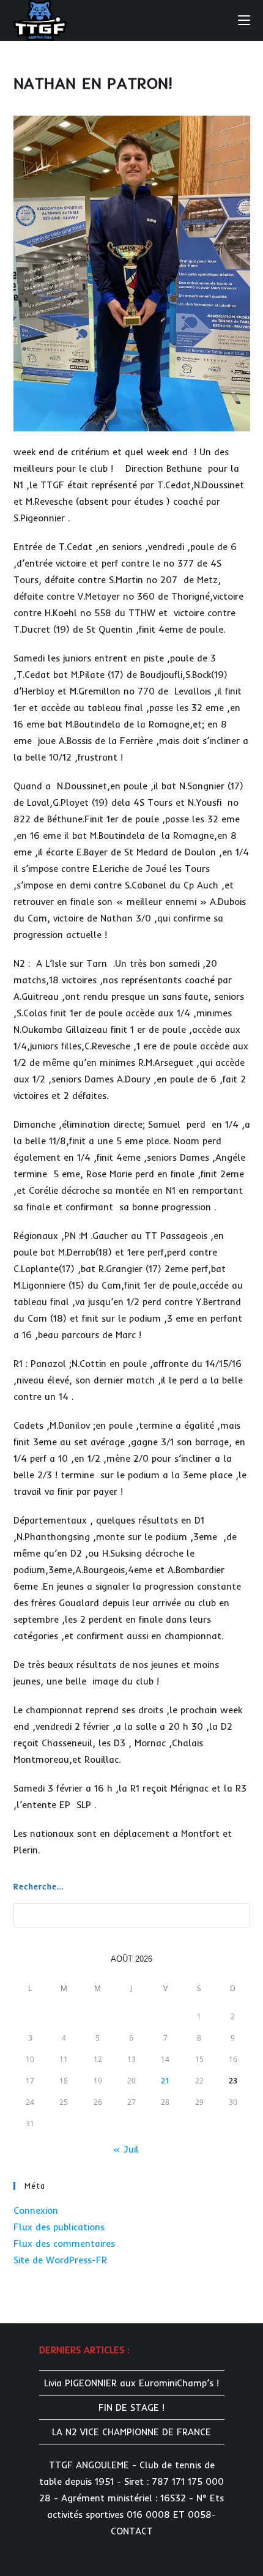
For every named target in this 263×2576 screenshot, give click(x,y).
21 (165, 2081)
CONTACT (132, 2531)
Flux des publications (59, 2227)
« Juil (126, 2149)
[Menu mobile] (244, 20)
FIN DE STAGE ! (131, 2407)
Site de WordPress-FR (60, 2260)
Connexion (36, 2210)
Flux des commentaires (64, 2243)
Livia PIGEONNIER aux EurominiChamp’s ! (131, 2383)
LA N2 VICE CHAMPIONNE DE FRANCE (131, 2432)
